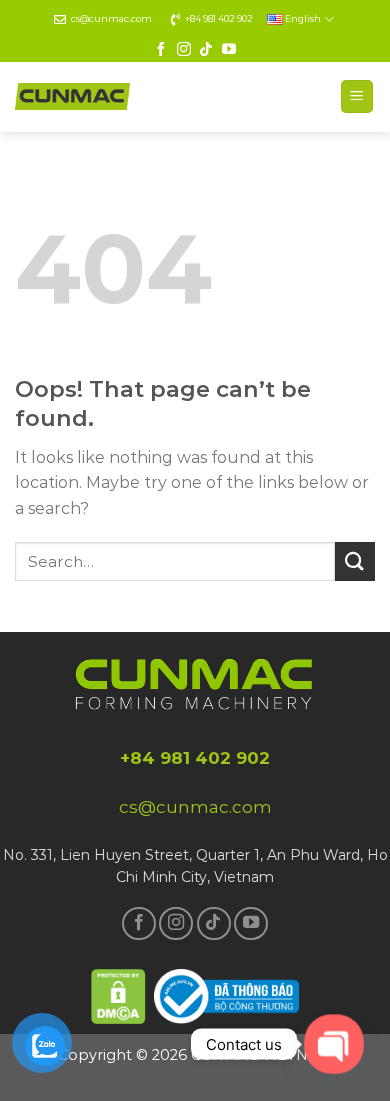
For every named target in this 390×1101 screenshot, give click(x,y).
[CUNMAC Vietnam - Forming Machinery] (72, 96)
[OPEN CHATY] (333, 1043)
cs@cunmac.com (111, 18)
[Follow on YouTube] (229, 50)
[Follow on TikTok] (206, 50)
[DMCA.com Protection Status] (119, 993)
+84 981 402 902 (219, 18)
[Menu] (357, 96)
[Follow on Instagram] (184, 50)
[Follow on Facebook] (161, 50)
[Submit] (355, 561)
